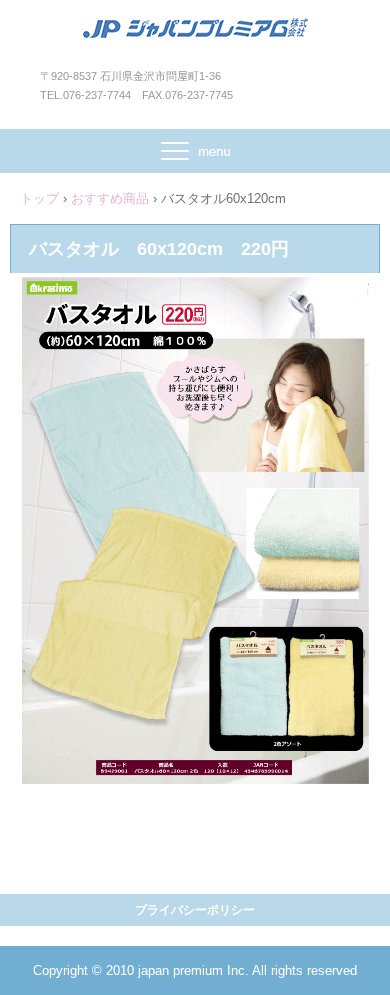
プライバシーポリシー (195, 910)
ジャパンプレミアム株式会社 (195, 38)
